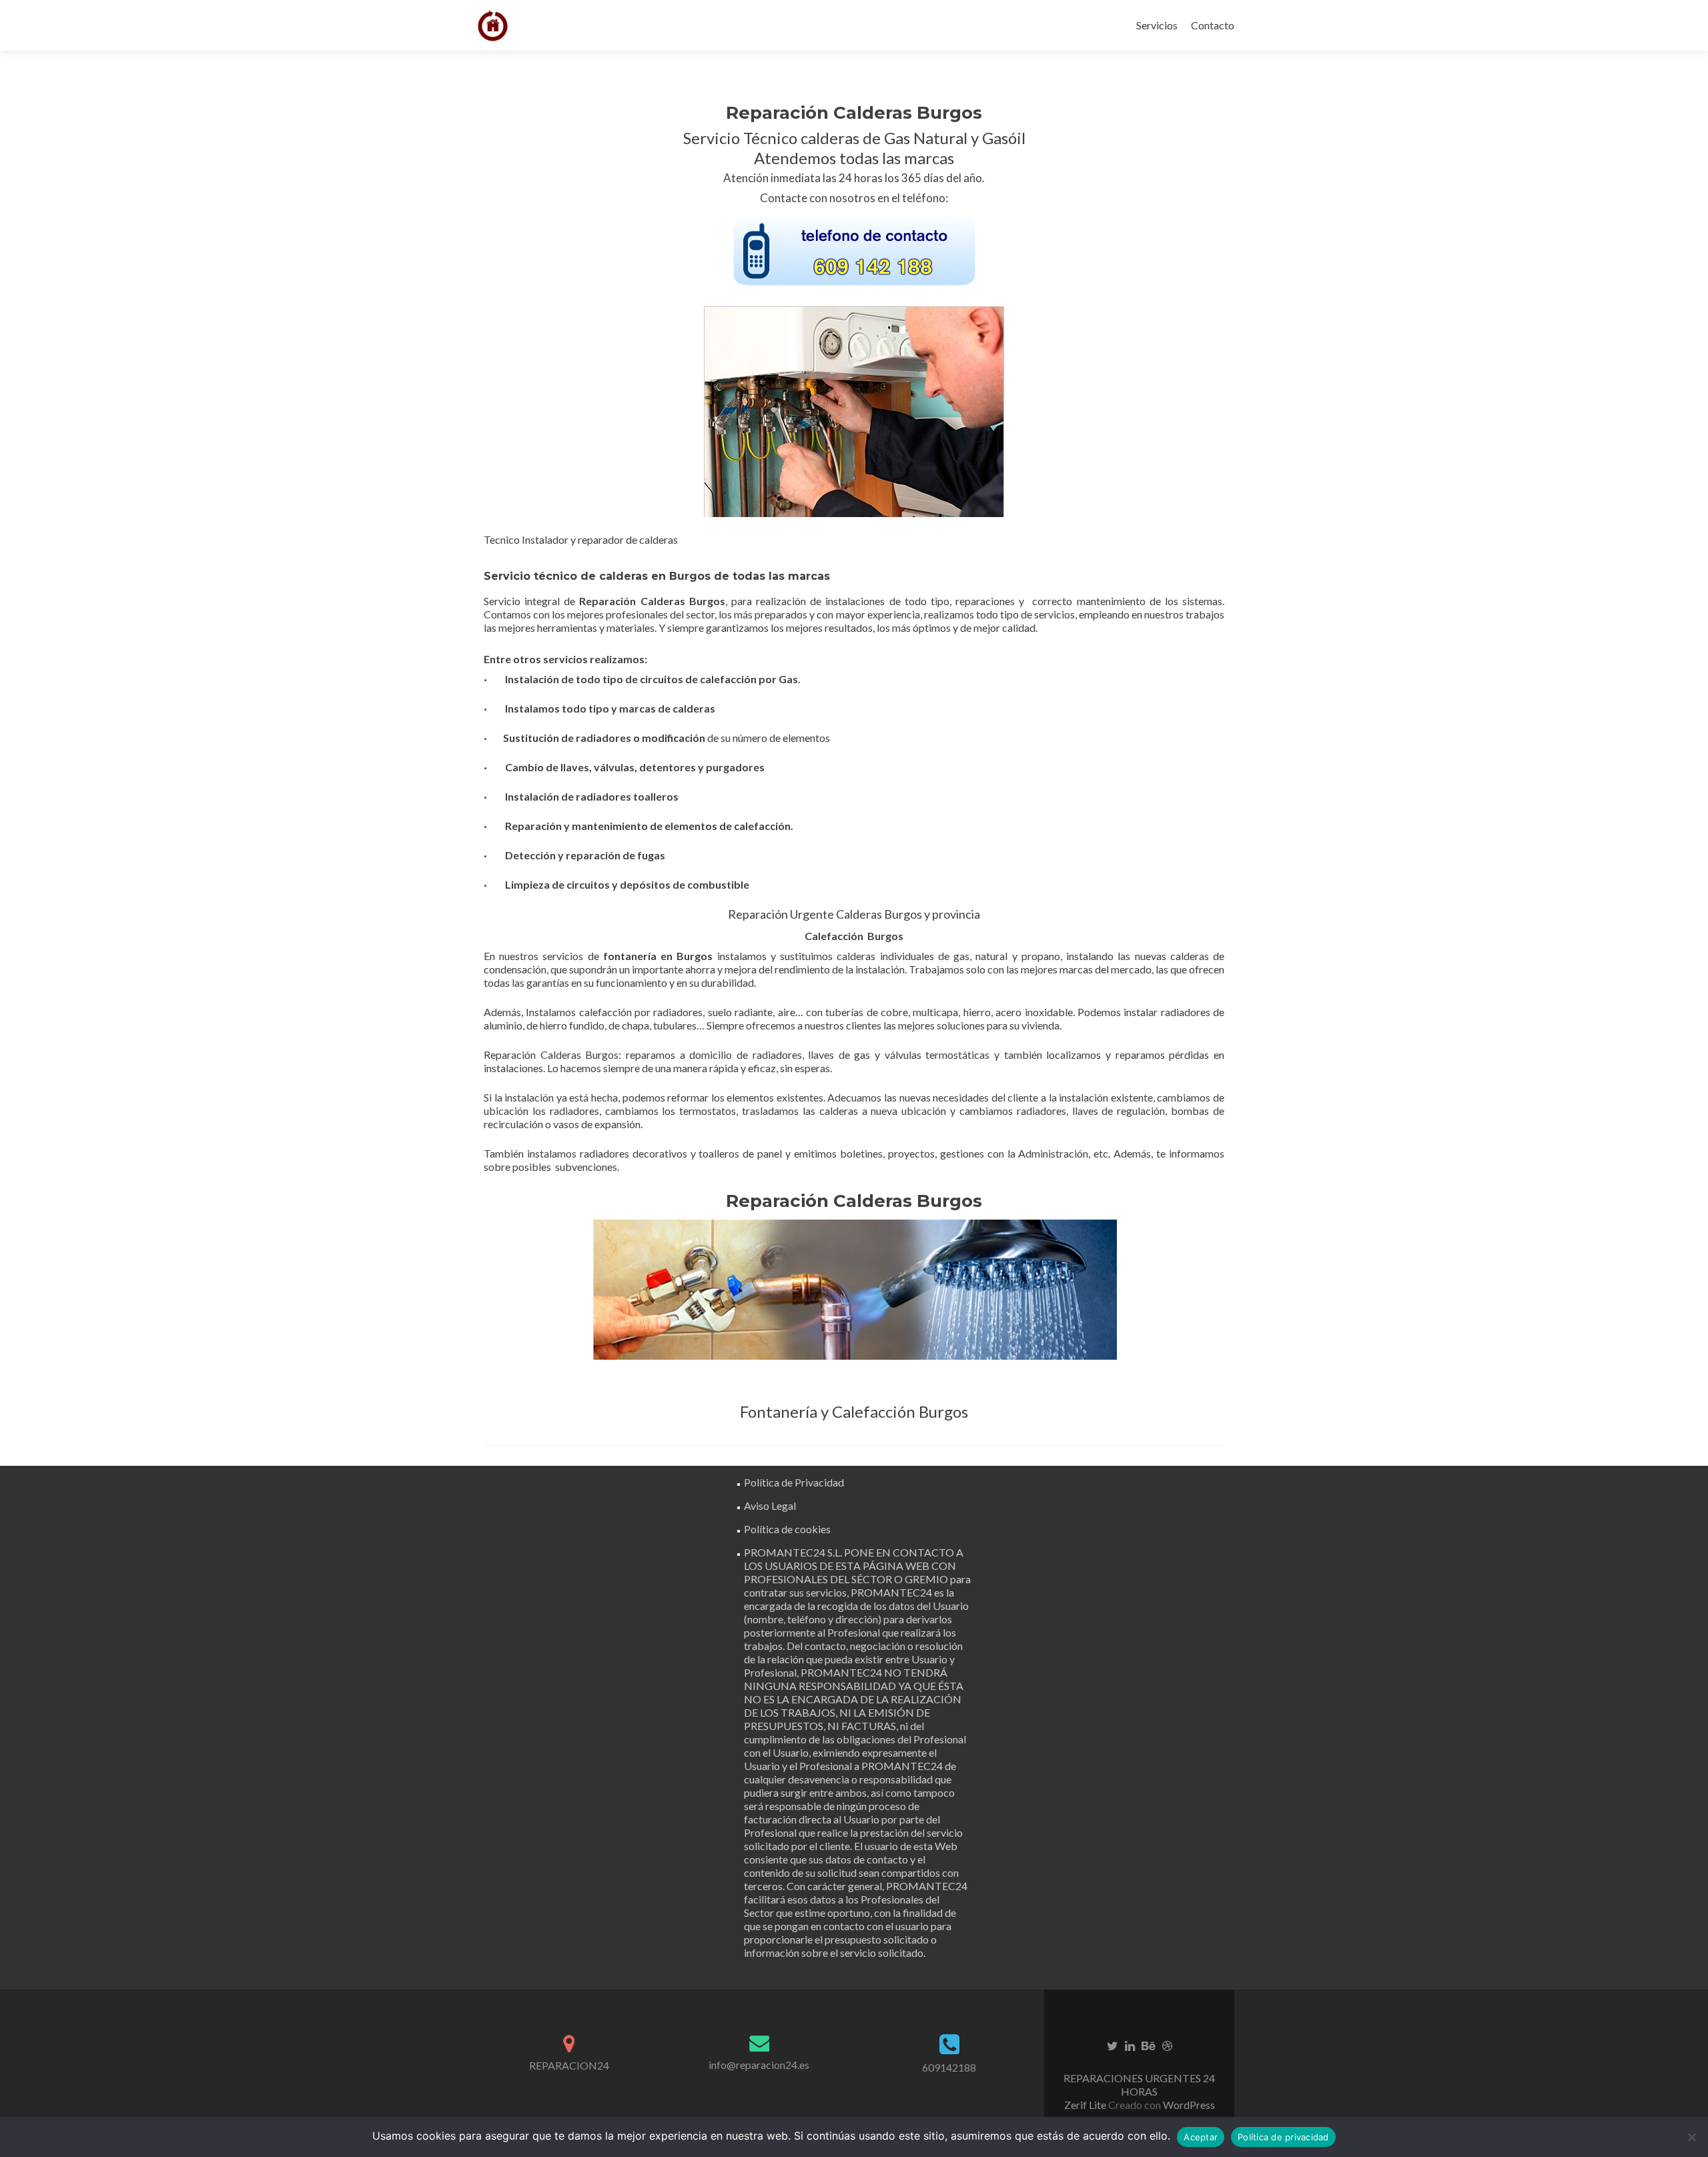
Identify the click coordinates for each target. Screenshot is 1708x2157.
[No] (1691, 2137)
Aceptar (1201, 2137)
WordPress (1188, 2105)
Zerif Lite (1086, 2105)
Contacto (1213, 25)
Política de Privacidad (794, 1482)
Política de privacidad (1283, 2137)
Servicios (1157, 25)
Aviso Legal (770, 1505)
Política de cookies (787, 1529)
